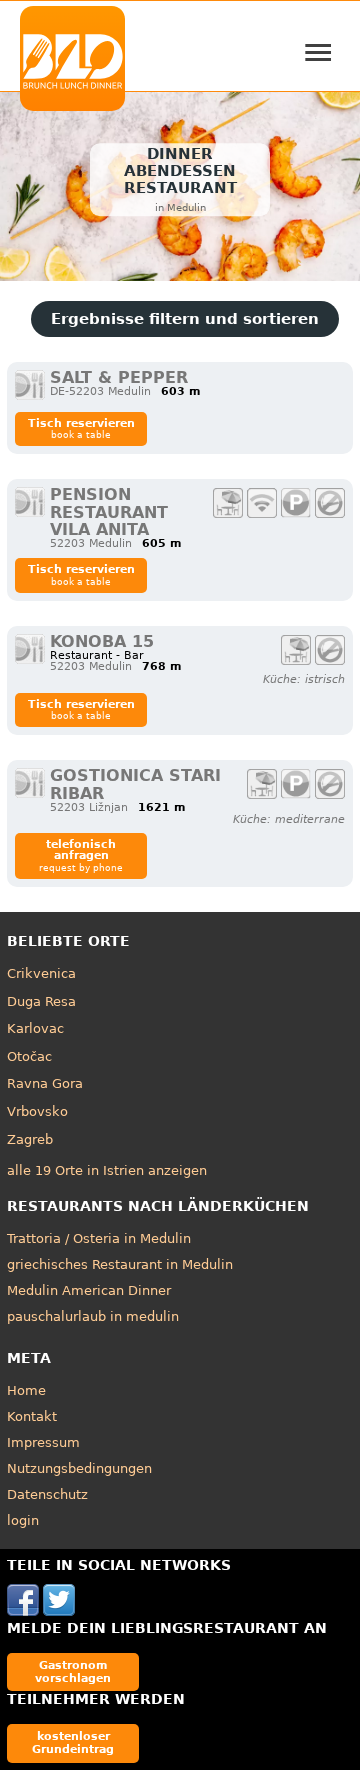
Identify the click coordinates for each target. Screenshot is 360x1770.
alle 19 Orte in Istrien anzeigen (107, 1170)
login (23, 1520)
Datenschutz (47, 1494)
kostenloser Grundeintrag (73, 1742)
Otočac (29, 1056)
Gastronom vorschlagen (73, 1671)
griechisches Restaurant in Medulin (120, 1264)
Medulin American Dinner (89, 1290)
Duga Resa (41, 1001)
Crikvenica (41, 973)
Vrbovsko (37, 1111)
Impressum (43, 1442)
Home (26, 1390)
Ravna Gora (45, 1083)
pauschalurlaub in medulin (93, 1316)
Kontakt (32, 1416)
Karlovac (35, 1028)
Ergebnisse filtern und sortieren (185, 319)
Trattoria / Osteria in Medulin (99, 1238)
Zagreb (30, 1139)
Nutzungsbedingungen (79, 1468)
